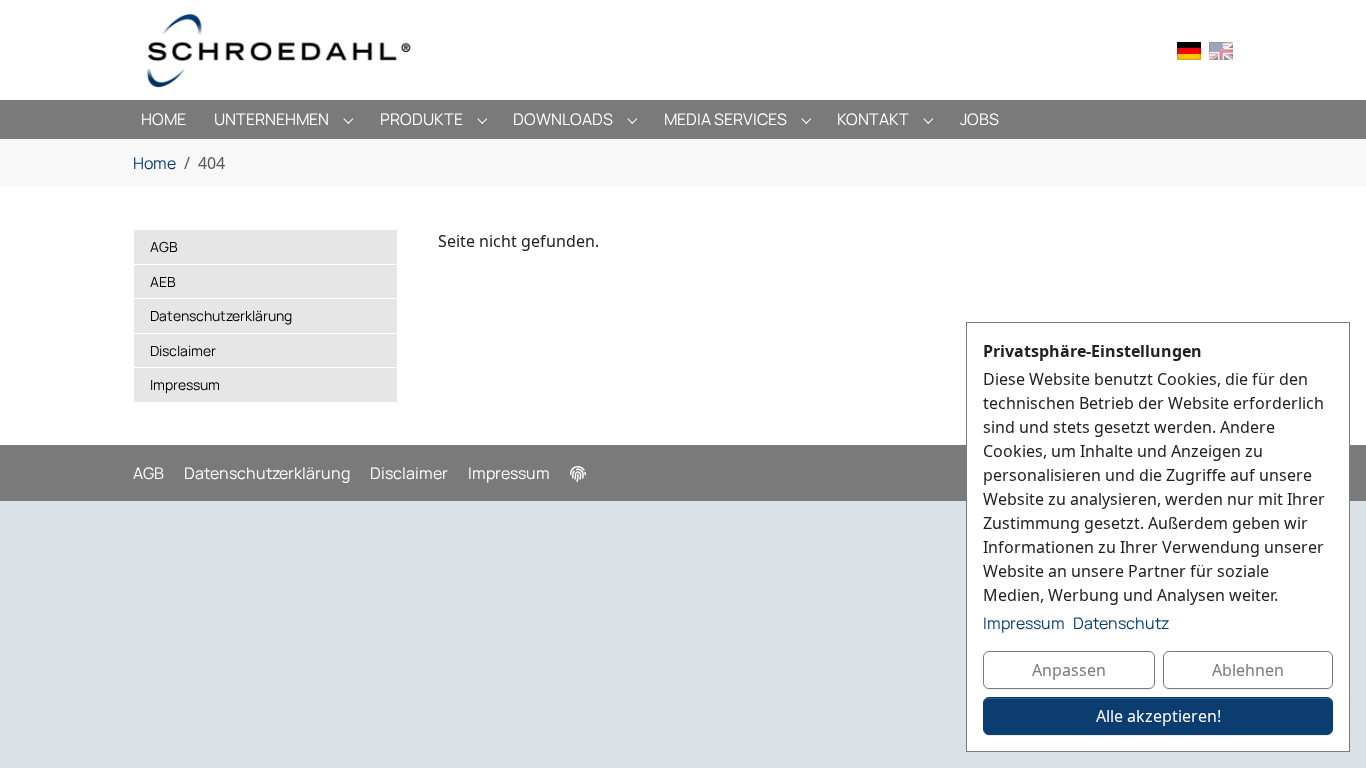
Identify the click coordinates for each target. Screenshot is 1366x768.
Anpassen (1069, 670)
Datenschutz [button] (1121, 623)
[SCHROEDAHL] (279, 50)
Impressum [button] (1024, 623)
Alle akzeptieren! (1158, 716)
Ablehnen (1248, 670)
